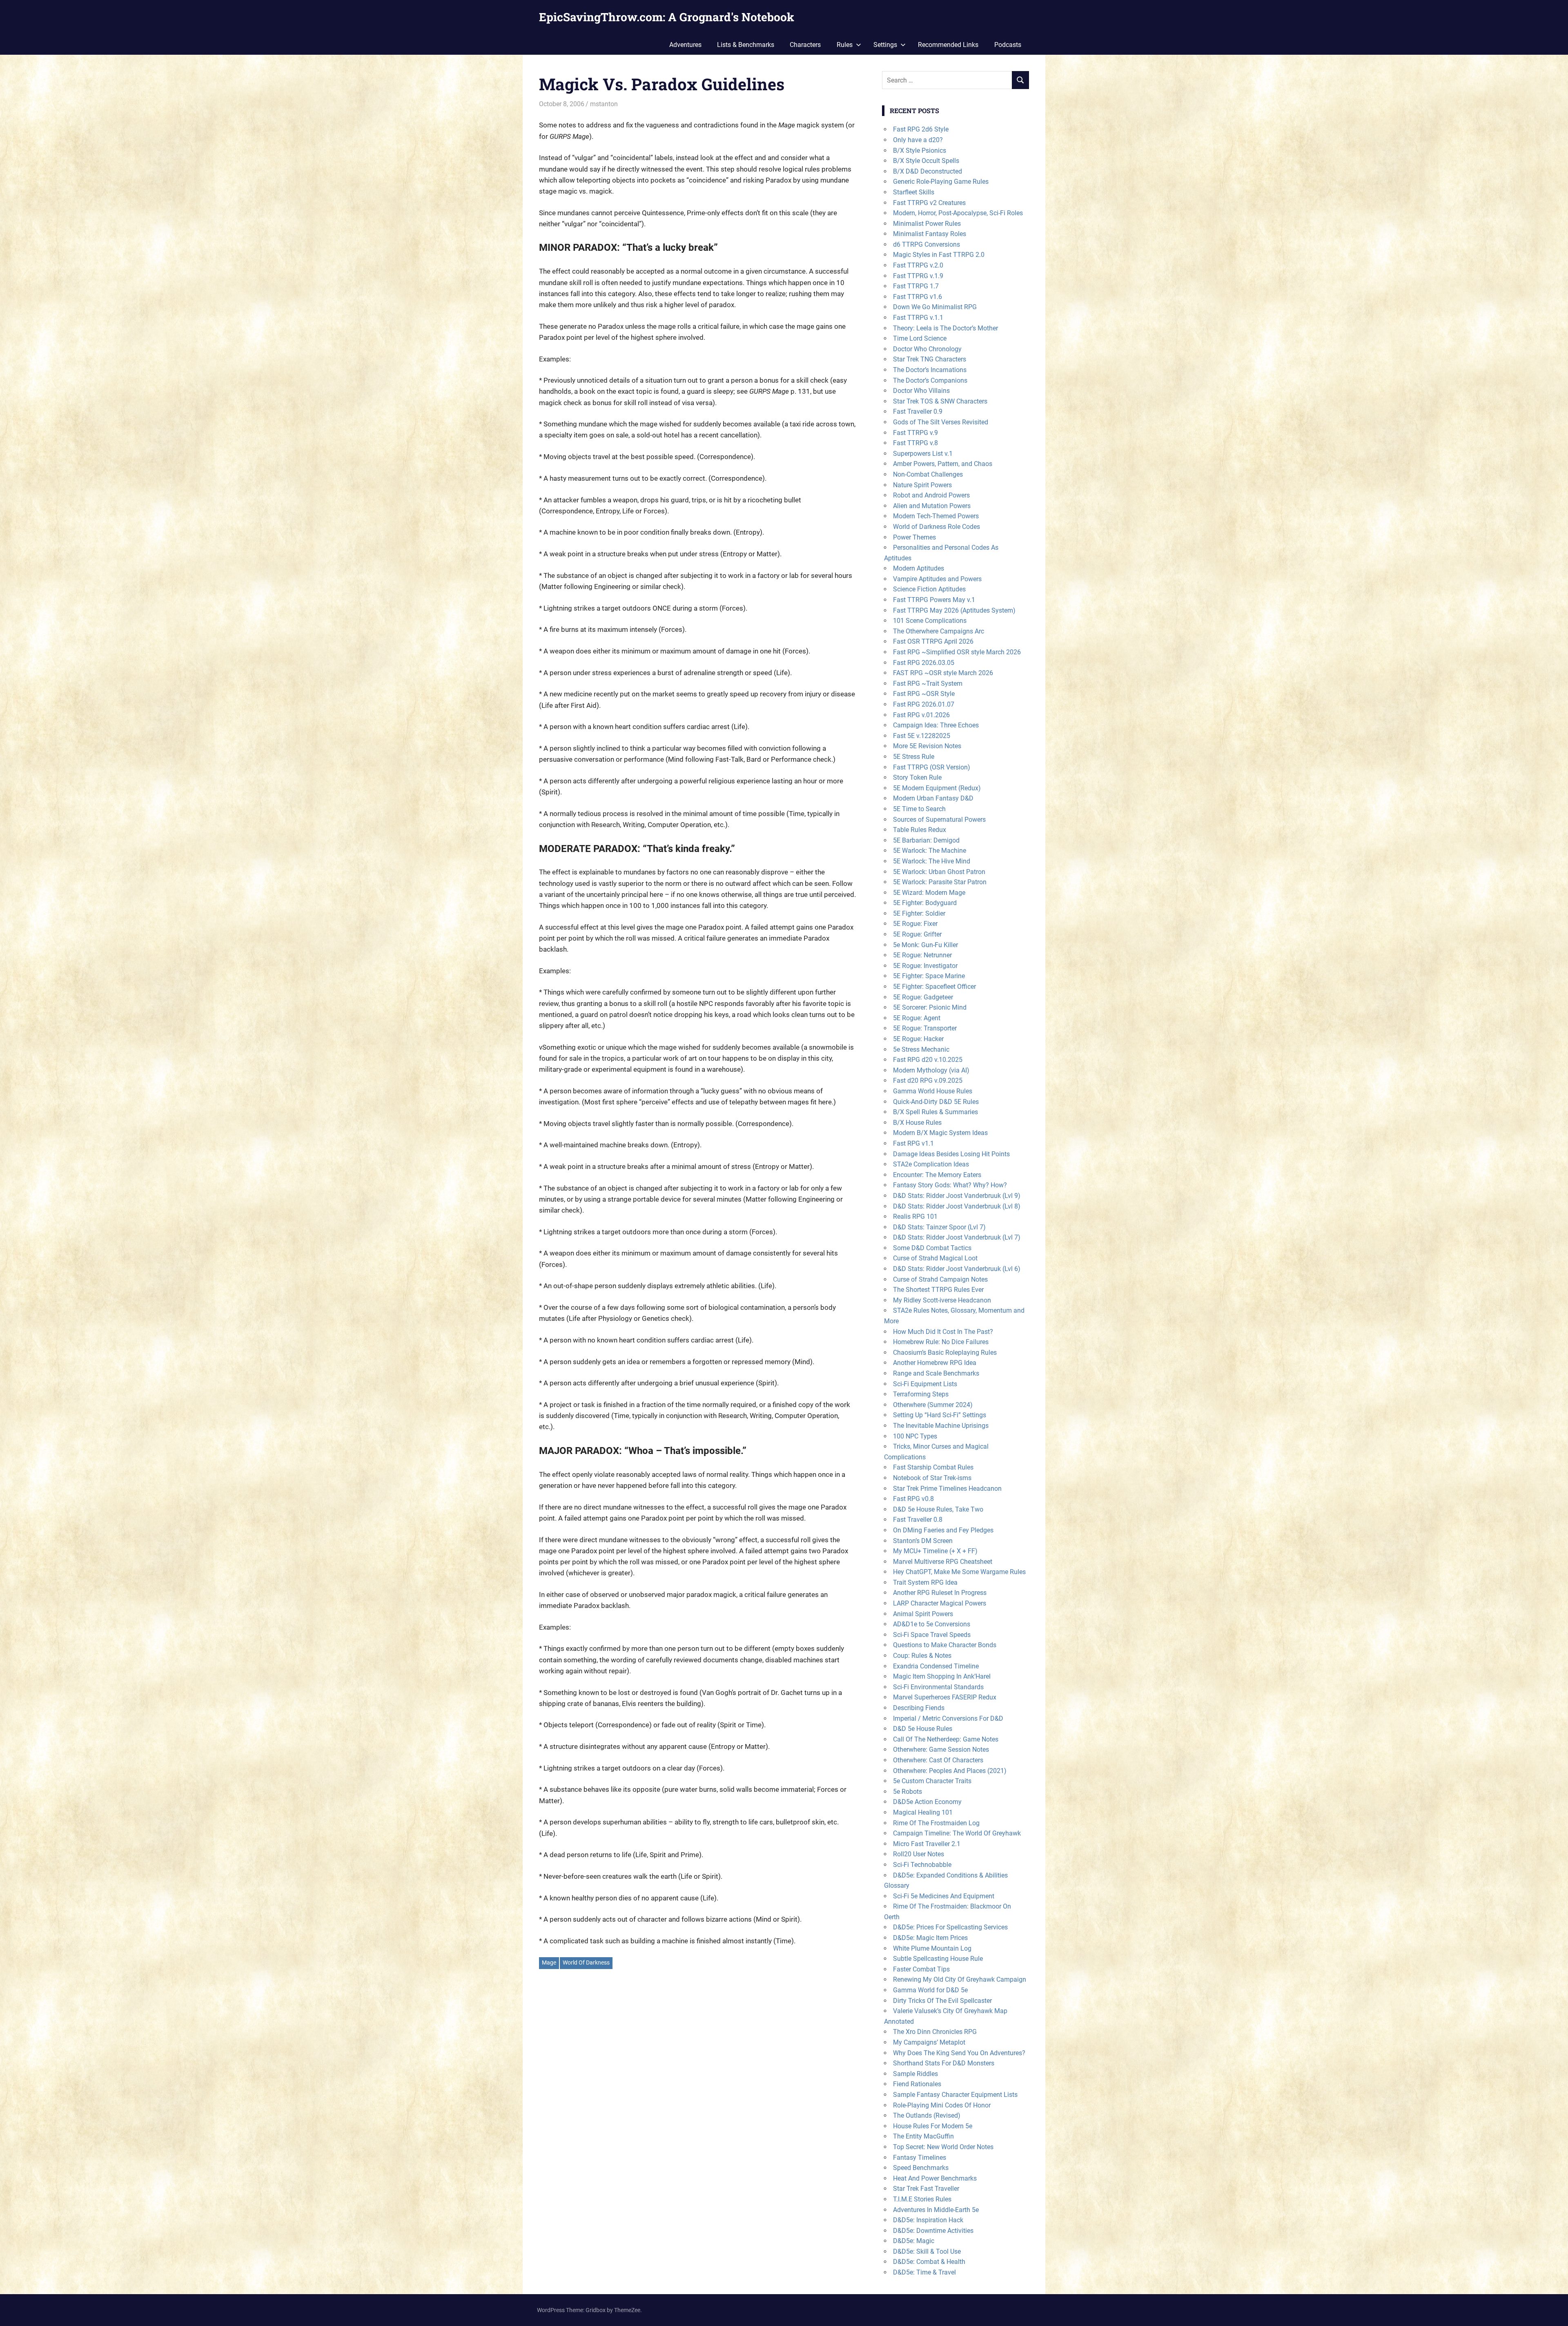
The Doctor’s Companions (930, 380)
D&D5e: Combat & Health (929, 2262)
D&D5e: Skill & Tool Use (927, 2251)
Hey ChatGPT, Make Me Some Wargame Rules (959, 1572)
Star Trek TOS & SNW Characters (940, 401)
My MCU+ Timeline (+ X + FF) (935, 1551)
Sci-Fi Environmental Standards (938, 1687)
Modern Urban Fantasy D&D (933, 798)
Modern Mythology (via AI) (931, 1070)
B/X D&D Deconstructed (928, 171)
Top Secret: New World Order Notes (943, 2147)
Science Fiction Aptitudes (929, 589)
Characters (805, 45)
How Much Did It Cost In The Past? (943, 1332)
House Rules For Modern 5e (933, 2126)
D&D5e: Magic (914, 2241)
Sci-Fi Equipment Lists (925, 1384)
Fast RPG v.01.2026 (921, 715)
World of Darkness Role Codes (937, 527)
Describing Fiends (919, 1708)
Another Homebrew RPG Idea (935, 1363)
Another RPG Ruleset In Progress (940, 1593)
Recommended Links (948, 45)
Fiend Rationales (917, 2084)
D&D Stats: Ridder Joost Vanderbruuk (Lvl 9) (957, 1196)
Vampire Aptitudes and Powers (937, 579)
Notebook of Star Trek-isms (932, 1478)
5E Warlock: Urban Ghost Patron (939, 872)
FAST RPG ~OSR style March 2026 (943, 673)
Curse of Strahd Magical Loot (935, 1258)
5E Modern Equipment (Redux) (937, 788)
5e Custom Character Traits (932, 1781)
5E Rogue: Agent (917, 1018)
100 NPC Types (915, 1436)
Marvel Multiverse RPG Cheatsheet (943, 1562)
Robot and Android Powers (931, 495)
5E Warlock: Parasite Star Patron (940, 882)
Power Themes (914, 537)
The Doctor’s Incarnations (930, 370)
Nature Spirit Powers (922, 485)
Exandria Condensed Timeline (936, 1666)
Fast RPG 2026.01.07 (924, 704)
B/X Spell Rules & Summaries (935, 1112)
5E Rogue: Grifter (917, 934)
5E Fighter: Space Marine (929, 976)
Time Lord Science (920, 338)
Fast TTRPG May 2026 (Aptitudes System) (954, 610)
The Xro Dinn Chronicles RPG (935, 2032)
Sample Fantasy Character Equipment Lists (955, 2095)
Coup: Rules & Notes (922, 1656)
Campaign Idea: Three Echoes (936, 725)
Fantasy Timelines (920, 2158)
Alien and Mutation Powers (932, 506)
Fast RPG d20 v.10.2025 (928, 1060)
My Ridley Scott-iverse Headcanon (942, 1300)
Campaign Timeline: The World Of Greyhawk (957, 1833)
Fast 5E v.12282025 (922, 736)
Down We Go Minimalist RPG (935, 307)
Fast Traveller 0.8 (918, 1520)
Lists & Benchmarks (746, 45)
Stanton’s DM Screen (923, 1541)
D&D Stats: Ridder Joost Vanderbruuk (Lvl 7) (957, 1237)
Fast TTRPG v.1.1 (918, 318)
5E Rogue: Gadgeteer (923, 997)
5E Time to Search (919, 809)
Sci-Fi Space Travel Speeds (932, 1635)
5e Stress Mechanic (921, 1049)
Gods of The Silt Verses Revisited (941, 422)
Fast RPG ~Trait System (928, 684)
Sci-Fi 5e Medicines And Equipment (944, 1896)
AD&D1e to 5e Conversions (932, 1624)
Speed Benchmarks (921, 2168)
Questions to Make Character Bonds (945, 1645)
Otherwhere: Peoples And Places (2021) (950, 1771)
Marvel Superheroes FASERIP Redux (945, 1697)
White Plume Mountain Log (932, 1948)
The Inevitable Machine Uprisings (941, 1426)
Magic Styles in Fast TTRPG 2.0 (939, 255)
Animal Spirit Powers (923, 1614)
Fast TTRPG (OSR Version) (932, 767)
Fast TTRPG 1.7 (916, 286)
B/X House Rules (917, 1123)
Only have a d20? (918, 140)
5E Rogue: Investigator (925, 966)
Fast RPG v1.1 (913, 1143)
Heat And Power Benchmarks (935, 2178)
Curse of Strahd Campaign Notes (940, 1279)
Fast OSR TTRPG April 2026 (933, 641)
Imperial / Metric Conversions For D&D (948, 1718)
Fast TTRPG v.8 (915, 443)
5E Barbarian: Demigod (926, 840)
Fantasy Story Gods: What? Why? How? (950, 1185)
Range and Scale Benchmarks (936, 1373)
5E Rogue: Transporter (925, 1028)
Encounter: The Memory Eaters (937, 1175)
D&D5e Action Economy (927, 1802)
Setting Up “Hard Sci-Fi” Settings (940, 1415)
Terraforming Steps (921, 1394)
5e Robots (908, 1792)
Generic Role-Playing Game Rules (941, 182)
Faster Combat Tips (921, 1969)
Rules (845, 45)
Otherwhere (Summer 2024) (933, 1405)
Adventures (685, 45)
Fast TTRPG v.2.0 (918, 265)
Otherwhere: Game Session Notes (941, 1750)
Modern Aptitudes (919, 568)
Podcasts (1008, 45)
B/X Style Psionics (920, 151)
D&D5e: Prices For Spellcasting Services (950, 1927)
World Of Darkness (586, 1962)
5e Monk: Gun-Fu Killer (925, 945)
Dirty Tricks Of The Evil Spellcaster (942, 2001)
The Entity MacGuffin (923, 2136)
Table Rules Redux (920, 830)
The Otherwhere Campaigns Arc (939, 631)
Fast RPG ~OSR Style (924, 694)
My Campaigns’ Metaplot (929, 2042)
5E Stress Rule (914, 757)
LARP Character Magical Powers (940, 1603)
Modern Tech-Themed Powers (936, 516)
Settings (885, 45)
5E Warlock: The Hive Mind (932, 861)
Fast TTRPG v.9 (915, 433)
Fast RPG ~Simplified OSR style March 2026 (957, 652)
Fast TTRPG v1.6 (918, 297)
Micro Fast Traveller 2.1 (927, 1844)
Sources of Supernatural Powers (939, 820)
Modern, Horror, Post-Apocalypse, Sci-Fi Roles (958, 213)
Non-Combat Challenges (928, 474)
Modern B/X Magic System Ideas (940, 1133)
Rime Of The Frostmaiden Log (936, 1823)
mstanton (604, 104)
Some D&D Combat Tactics (932, 1248)
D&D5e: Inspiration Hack (928, 2220)
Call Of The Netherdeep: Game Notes (946, 1739)
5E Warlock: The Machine (930, 851)
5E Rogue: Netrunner (922, 955)
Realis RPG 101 (915, 1217)
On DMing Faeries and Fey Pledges (943, 1530)
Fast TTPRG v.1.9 (918, 276)
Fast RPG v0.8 (913, 1499)
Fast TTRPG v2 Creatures (929, 203)
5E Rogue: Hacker (918, 1039)
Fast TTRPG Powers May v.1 (934, 600)
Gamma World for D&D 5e (930, 1990)
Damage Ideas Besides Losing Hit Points (951, 1154)
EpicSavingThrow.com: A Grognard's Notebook (667, 17)
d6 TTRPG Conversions (927, 244)
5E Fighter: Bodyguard (925, 903)
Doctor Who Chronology (927, 349)
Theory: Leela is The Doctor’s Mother (945, 328)
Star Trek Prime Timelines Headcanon (947, 1489)
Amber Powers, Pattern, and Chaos (943, 464)
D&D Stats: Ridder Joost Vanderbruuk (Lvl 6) (957, 1269)
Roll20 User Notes (919, 1854)
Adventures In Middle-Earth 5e (936, 2210)
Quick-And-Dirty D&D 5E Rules (936, 1102)
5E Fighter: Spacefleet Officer (934, 987)
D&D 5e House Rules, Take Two (938, 1509)
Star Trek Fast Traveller (926, 2189)
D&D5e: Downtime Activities (933, 2231)
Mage (549, 1962)
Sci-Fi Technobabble (922, 1865)
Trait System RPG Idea (925, 1582)
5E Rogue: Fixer (915, 924)
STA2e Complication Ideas (931, 1164)
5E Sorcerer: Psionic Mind (930, 1007)
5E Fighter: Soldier (919, 913)
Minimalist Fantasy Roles (930, 234)
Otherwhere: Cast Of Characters (938, 1760)
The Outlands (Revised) (927, 2115)
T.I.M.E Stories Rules (922, 2199)
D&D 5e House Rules (923, 1729)
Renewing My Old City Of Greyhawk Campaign (960, 1979)
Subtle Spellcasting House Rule (938, 1959)
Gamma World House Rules (933, 1091)
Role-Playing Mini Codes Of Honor (942, 2105)
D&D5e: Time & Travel (924, 2272)
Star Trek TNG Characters (930, 359)
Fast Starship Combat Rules (933, 1467)
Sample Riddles (915, 2074)
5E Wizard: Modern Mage (929, 893)
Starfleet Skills (914, 192)
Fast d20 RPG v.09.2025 (928, 1080)
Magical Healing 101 (923, 1812)
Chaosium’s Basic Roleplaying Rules (945, 1353)
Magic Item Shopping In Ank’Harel (942, 1676)
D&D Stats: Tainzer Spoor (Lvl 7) (939, 1227)
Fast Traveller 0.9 (918, 411)
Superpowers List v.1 (923, 454)
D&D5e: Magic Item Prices (930, 1938)
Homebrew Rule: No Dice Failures (941, 1342)
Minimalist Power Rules (927, 224)
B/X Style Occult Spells (926, 161)
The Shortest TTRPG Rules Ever (938, 1290)
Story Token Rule (917, 777)
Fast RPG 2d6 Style (921, 129)
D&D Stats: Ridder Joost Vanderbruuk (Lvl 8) (957, 1206)
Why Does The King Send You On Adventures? (959, 2053)
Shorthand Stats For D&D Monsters (944, 2063)
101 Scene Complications (930, 621)
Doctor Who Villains (921, 391)
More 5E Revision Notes (927, 746)
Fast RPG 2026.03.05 (924, 663)
